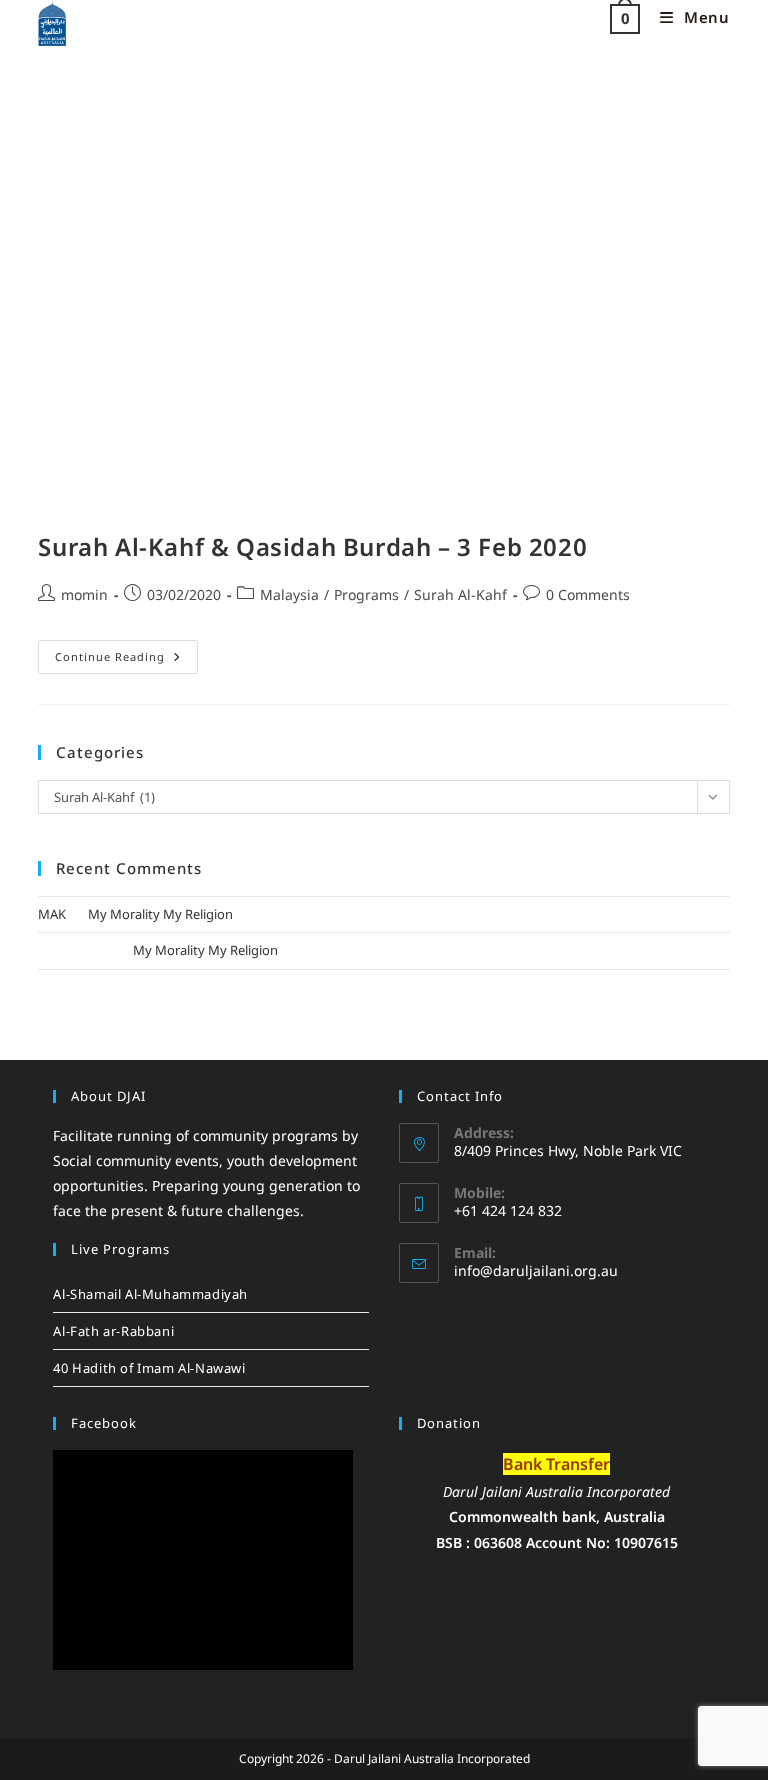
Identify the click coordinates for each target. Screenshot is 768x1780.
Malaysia (289, 594)
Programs (366, 594)
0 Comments (588, 594)
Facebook (104, 1423)
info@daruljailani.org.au (536, 1270)
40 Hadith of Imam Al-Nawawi (149, 1368)
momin (84, 594)
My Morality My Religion (160, 914)
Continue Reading (126, 652)
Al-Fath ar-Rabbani (113, 1331)
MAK (52, 914)
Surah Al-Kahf (460, 594)
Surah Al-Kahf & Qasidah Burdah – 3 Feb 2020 (312, 546)
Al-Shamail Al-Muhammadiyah (150, 1294)
